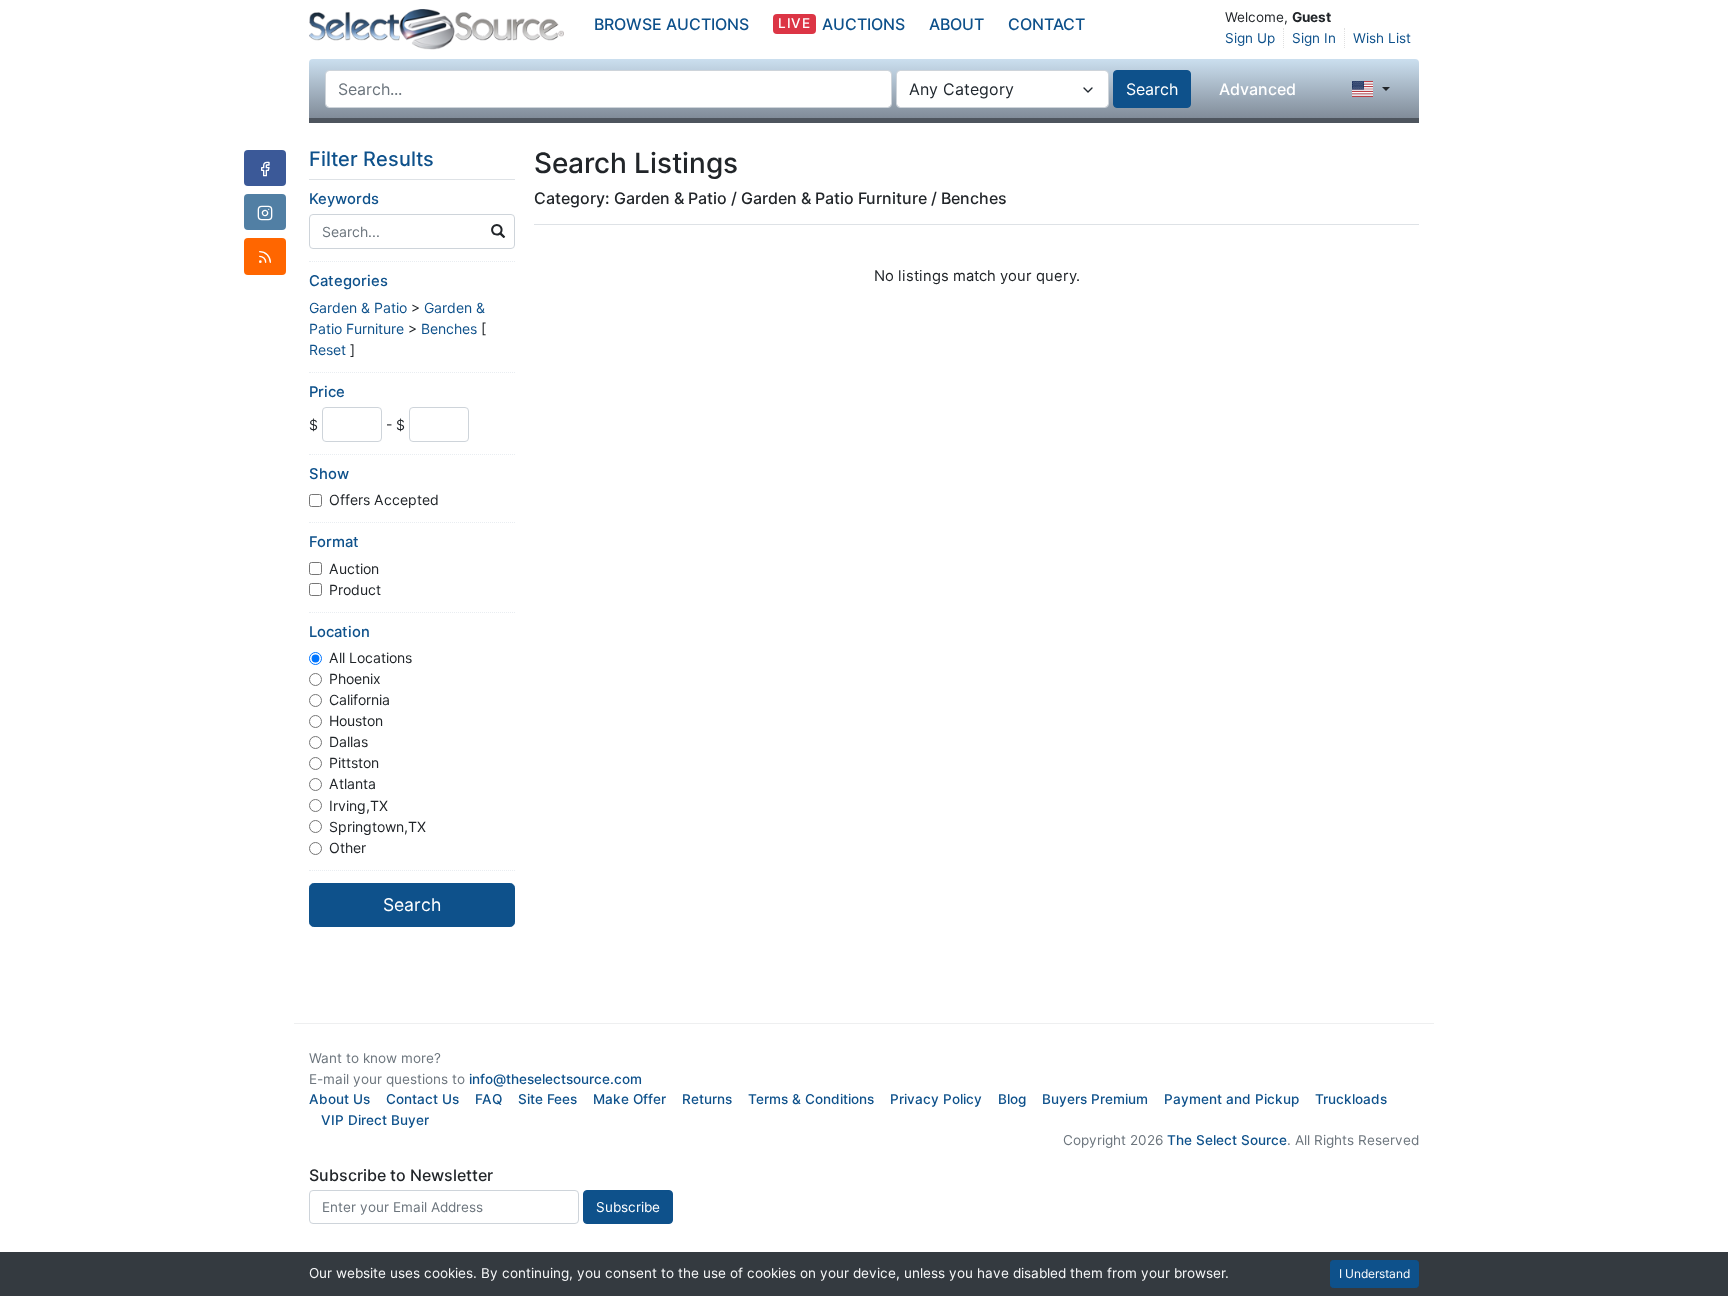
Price (327, 392)
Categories (348, 281)
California (359, 699)
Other (347, 847)
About (956, 24)
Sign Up (1250, 38)
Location (339, 632)
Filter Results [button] (374, 159)
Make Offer (629, 1099)
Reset (327, 349)
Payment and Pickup (1231, 1099)
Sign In (1314, 38)
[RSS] (265, 256)
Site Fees (547, 1099)
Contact (1046, 24)
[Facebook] (265, 168)
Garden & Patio (358, 307)
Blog (1012, 1099)
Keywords (344, 199)
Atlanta (352, 783)
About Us (339, 1099)
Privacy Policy (936, 1099)
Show (329, 474)
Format (334, 542)
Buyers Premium (1095, 1099)
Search (1152, 89)
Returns (707, 1099)
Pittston (354, 762)
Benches (449, 328)
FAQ (488, 1099)
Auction (354, 568)
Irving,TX (358, 805)
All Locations (370, 657)
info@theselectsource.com (555, 1079)
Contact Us (422, 1099)
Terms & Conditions (811, 1099)
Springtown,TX (377, 826)
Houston (356, 720)
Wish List (1382, 38)
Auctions (841, 24)
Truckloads (1351, 1099)
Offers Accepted (384, 499)
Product (355, 589)
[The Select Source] (436, 29)
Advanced (1257, 89)
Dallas (348, 741)
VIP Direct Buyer (375, 1120)
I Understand (1374, 1273)
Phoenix (355, 678)
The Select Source (1227, 1140)
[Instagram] (265, 212)
